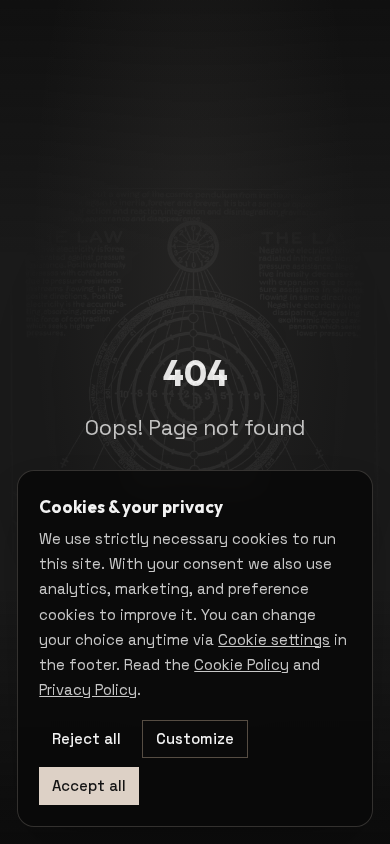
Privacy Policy (88, 689)
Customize (195, 738)
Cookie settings (274, 639)
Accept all (89, 785)
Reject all (86, 738)
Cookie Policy (241, 664)
